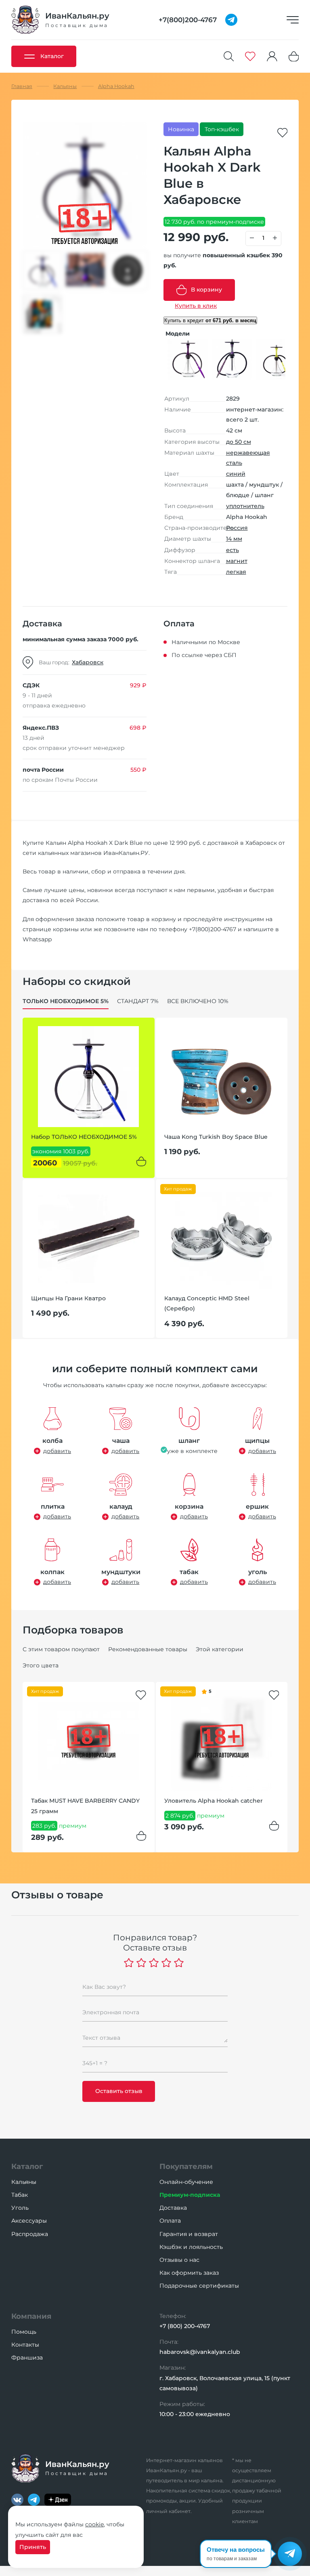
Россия (237, 528)
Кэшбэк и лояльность (191, 2247)
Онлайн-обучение (186, 2182)
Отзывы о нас (179, 2260)
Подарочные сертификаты (199, 2286)
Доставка (173, 2208)
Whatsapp (37, 939)
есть (232, 550)
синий (236, 474)
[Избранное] (250, 56)
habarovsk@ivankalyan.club (200, 2352)
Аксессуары (29, 2221)
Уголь (20, 2208)
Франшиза (27, 2358)
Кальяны (24, 2182)
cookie (94, 2524)
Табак (20, 2195)
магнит (237, 561)
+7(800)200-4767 (213, 929)
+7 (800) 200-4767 (185, 2326)
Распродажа (30, 2234)
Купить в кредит (210, 320)
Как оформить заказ (189, 2273)
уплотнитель (245, 506)
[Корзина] (294, 56)
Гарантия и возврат (189, 2234)
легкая (236, 572)
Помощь (24, 2332)
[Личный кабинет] (272, 56)
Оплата (170, 2221)
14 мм (234, 539)
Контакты (25, 2345)
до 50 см (239, 442)
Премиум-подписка (190, 2195)
